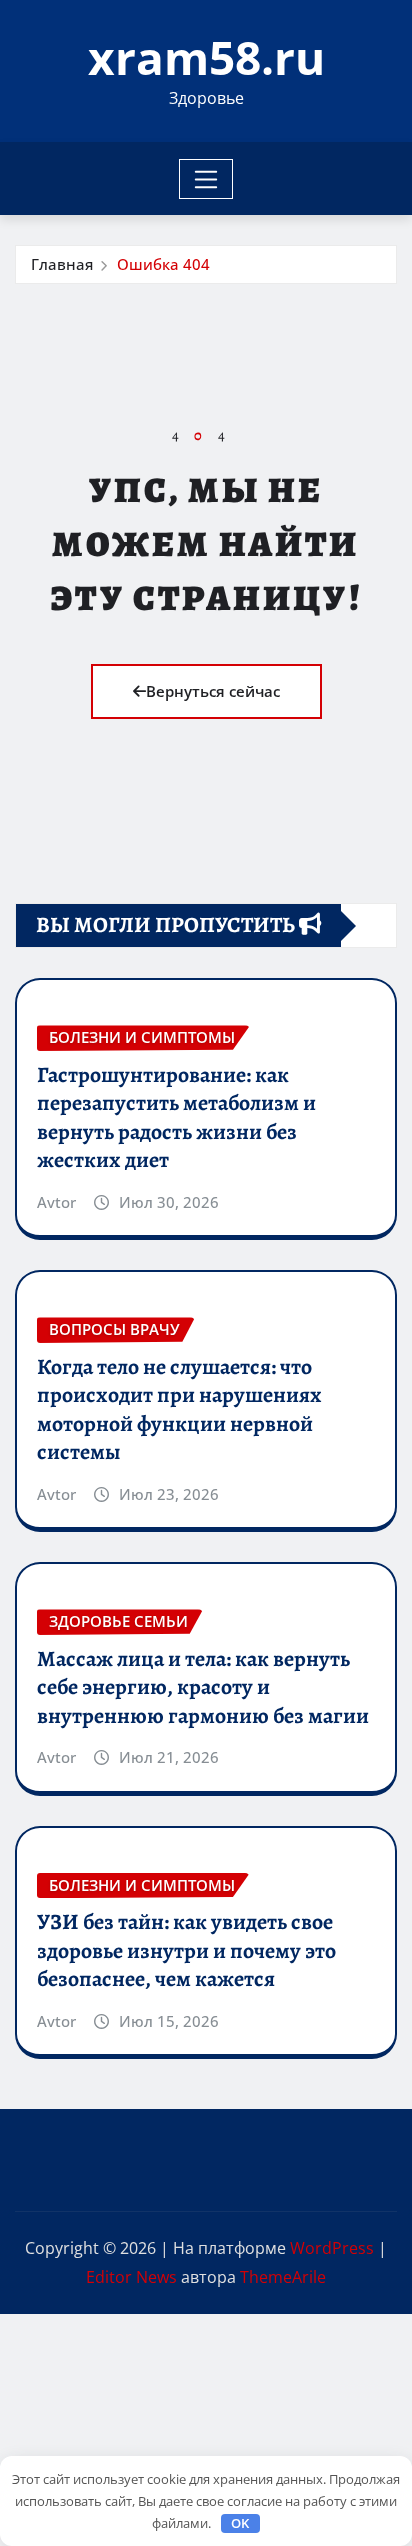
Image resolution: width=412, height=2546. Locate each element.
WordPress (332, 2248)
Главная (62, 264)
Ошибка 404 (163, 264)
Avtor (56, 1202)
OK (240, 2523)
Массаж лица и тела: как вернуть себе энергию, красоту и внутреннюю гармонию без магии (203, 1687)
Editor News (131, 2277)
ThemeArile (283, 2277)
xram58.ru (206, 57)
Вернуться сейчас (213, 691)
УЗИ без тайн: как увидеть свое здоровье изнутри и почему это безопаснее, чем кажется (186, 1950)
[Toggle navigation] (206, 179)
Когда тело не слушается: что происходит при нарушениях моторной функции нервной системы (179, 1410)
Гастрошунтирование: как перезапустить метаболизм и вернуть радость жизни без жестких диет (176, 1118)
